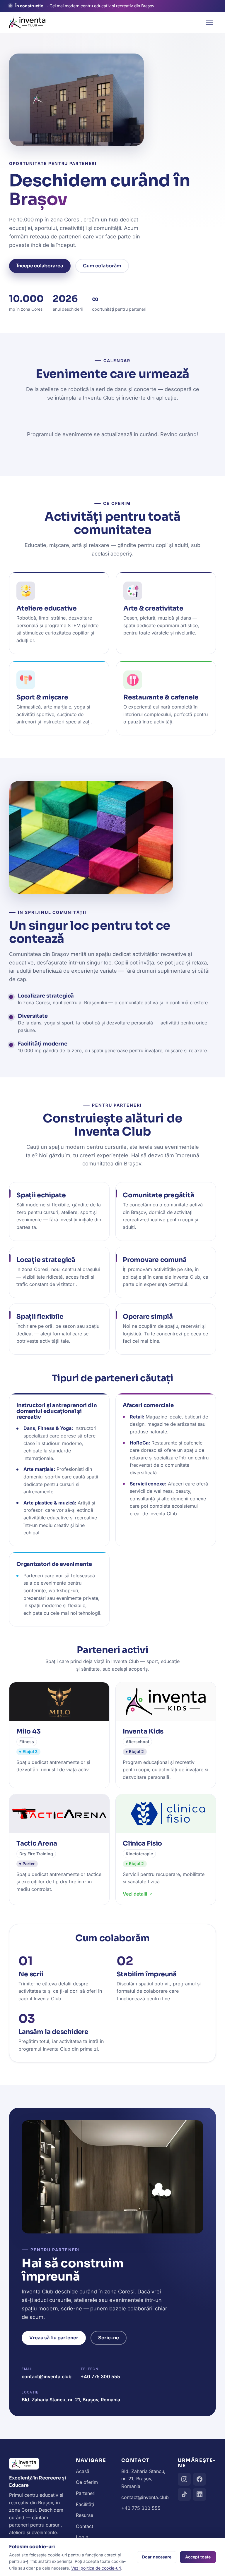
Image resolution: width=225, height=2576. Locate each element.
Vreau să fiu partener (54, 2338)
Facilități (85, 2504)
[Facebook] (200, 2479)
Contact (85, 2526)
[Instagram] (184, 2479)
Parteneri (86, 2493)
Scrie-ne (109, 2338)
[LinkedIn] (200, 2494)
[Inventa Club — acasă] (27, 22)
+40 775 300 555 (100, 2376)
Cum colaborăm (102, 266)
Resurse (85, 2515)
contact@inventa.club (47, 2376)
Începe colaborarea (40, 266)
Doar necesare (157, 2557)
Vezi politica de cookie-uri (96, 2568)
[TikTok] (184, 2494)
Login (82, 2537)
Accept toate (198, 2557)
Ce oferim (87, 2482)
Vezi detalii (135, 1894)
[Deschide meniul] (209, 22)
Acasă (83, 2471)
